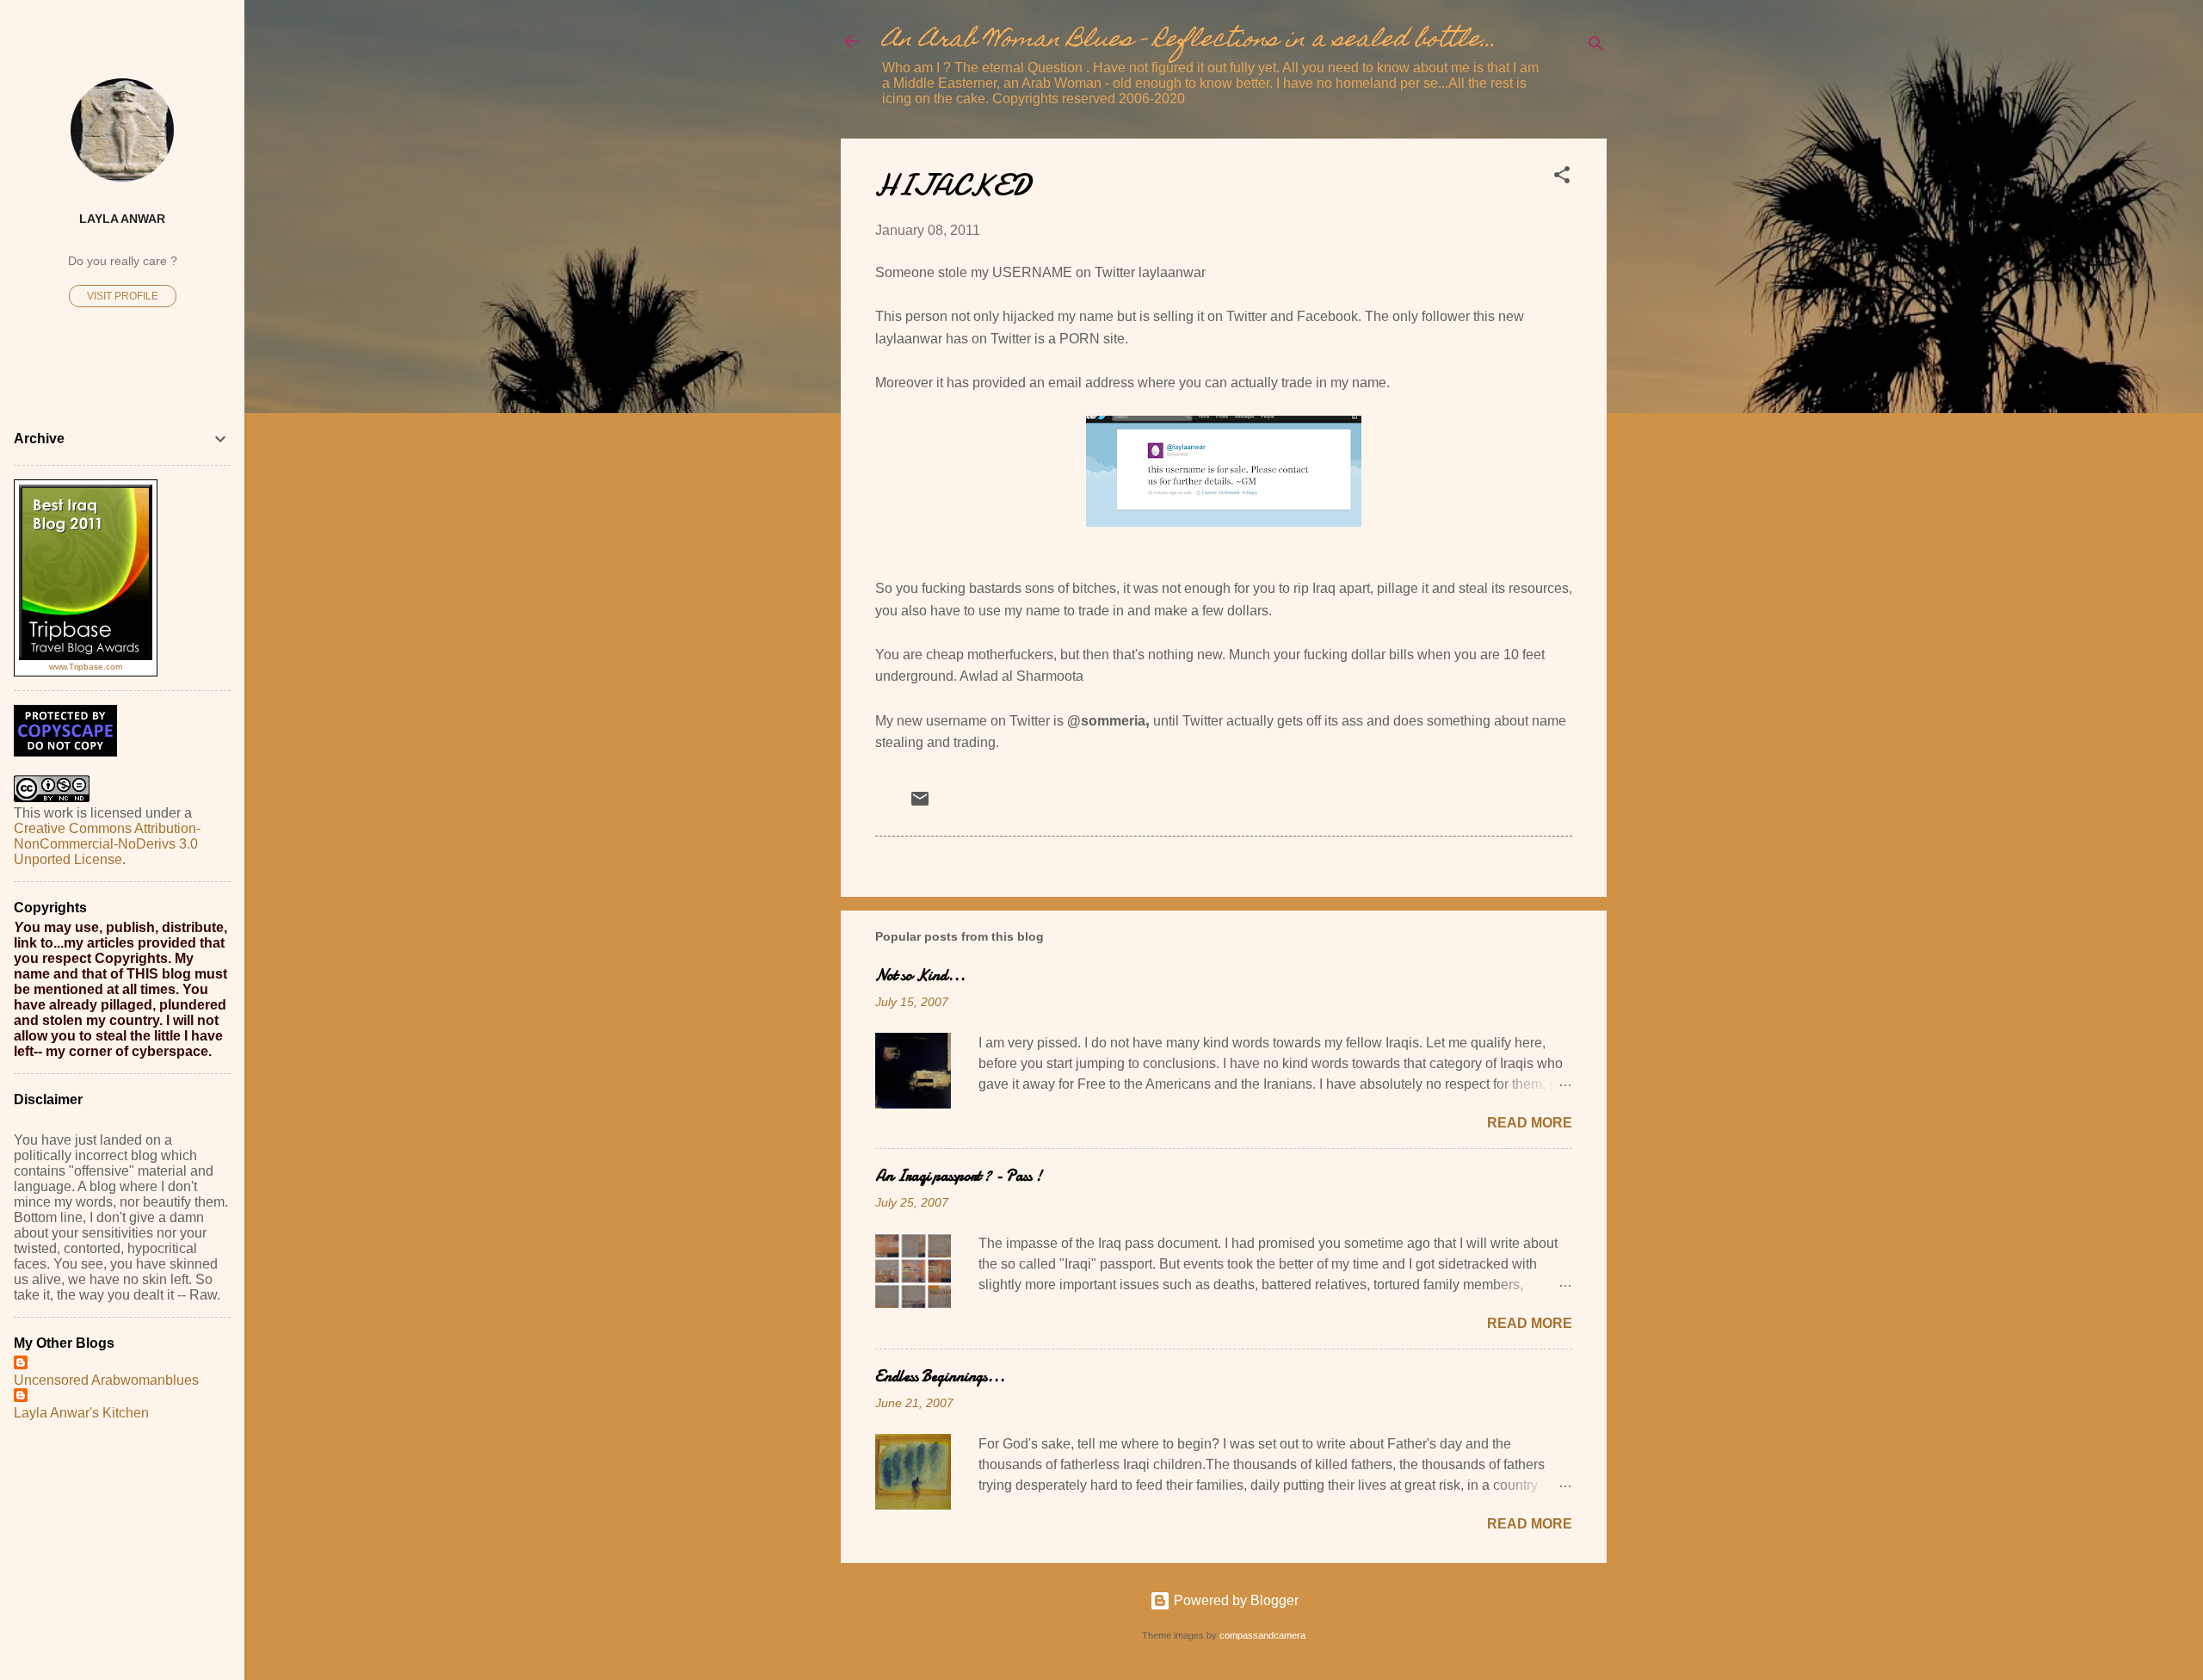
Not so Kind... (920, 976)
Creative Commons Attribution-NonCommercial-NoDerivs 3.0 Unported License (107, 844)
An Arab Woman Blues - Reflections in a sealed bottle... (1189, 41)
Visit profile (123, 296)
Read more (1530, 1123)
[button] (1562, 178)
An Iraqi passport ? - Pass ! (959, 1176)
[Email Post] (920, 804)
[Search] (1596, 47)
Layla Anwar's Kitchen (81, 1413)
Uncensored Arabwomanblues (106, 1380)
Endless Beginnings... (940, 1377)
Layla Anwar (122, 219)
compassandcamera (1262, 1635)
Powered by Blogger (1234, 1600)
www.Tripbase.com (86, 667)
